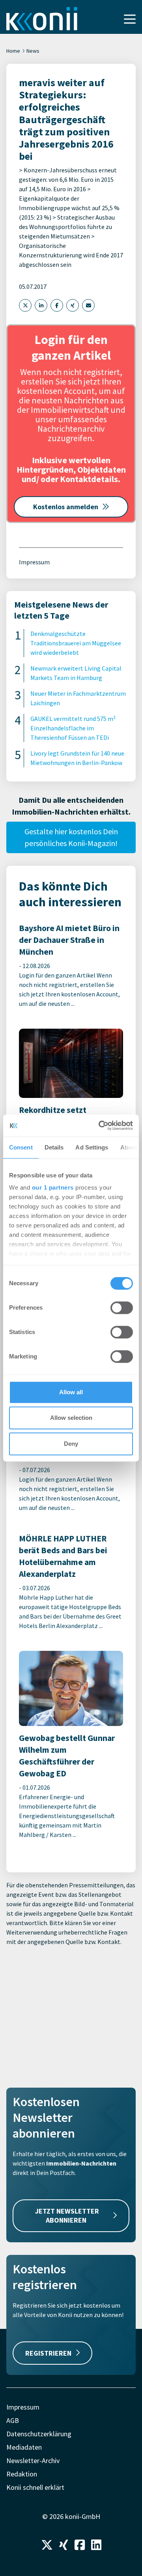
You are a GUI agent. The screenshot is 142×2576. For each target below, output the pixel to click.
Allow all (71, 1392)
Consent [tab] (21, 1147)
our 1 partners (53, 1187)
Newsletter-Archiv (33, 2461)
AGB (13, 2420)
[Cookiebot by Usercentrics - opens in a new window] (100, 1125)
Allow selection (71, 1418)
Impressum (34, 562)
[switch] (122, 1308)
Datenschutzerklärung (39, 2434)
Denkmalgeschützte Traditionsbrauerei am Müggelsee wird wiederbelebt (76, 643)
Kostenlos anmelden (66, 507)
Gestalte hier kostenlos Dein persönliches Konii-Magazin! (71, 837)
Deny (71, 1444)
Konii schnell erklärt (35, 2487)
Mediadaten (24, 2447)
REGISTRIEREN (48, 2353)
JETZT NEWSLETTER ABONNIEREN (67, 2216)
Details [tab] (54, 1147)
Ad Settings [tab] (92, 1147)
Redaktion (22, 2474)
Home (13, 51)
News (33, 51)
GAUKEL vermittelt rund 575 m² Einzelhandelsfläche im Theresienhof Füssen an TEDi (73, 728)
